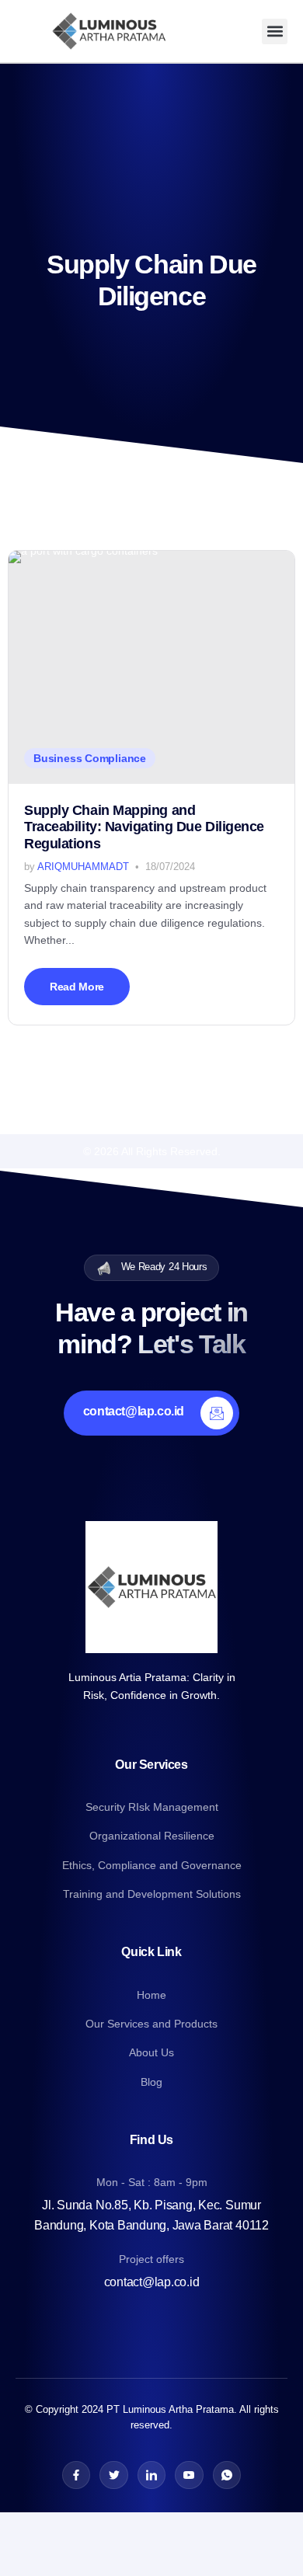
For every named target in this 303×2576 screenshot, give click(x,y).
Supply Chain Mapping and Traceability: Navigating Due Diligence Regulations (144, 827)
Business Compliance (90, 758)
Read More (77, 987)
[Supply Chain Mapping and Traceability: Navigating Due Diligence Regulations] (151, 667)
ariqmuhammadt (83, 867)
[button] (275, 31)
